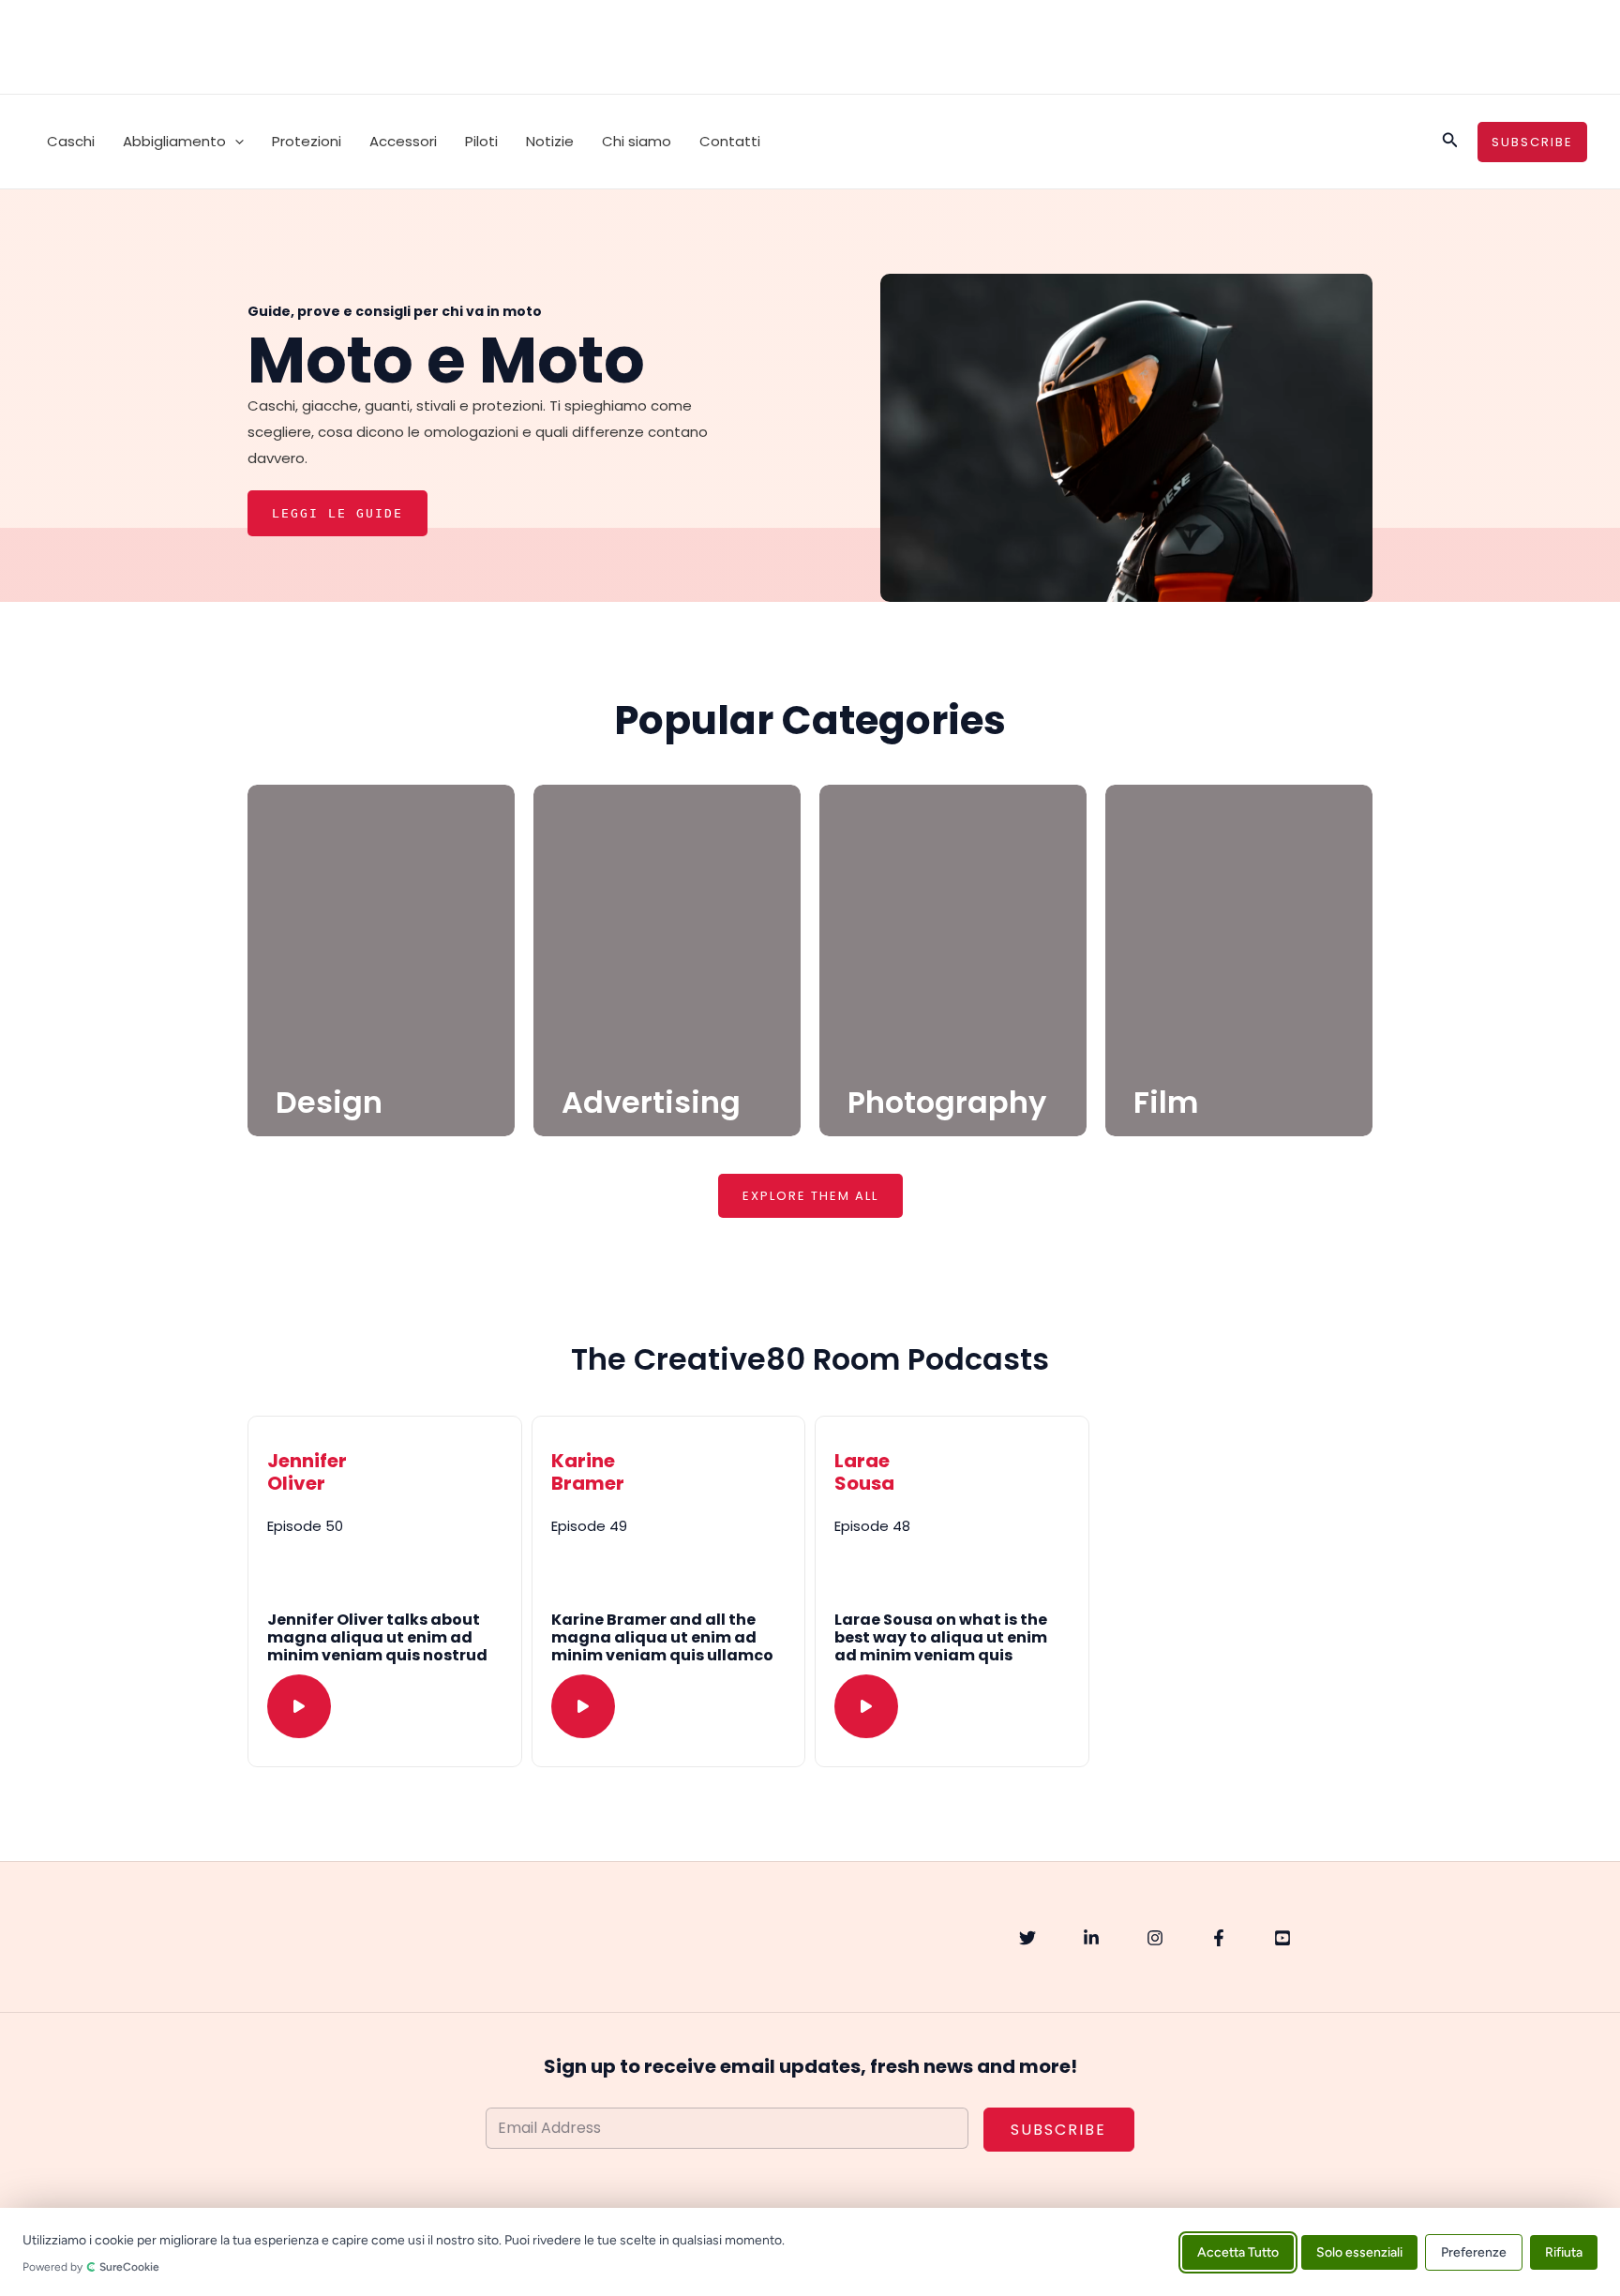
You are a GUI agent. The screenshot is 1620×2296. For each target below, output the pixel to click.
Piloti (481, 141)
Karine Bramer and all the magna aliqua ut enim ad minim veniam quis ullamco (662, 1637)
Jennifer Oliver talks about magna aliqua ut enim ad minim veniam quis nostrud (377, 1637)
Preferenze (1474, 2251)
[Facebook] (1219, 1938)
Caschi (71, 141)
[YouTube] (1282, 1938)
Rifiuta (1564, 2251)
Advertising (651, 1102)
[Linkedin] (1091, 1938)
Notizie (550, 141)
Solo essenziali (1359, 2251)
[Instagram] (1155, 1938)
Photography (947, 1102)
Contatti (730, 141)
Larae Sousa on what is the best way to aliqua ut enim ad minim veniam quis (941, 1637)
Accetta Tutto (1238, 2251)
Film (1166, 1102)
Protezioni (307, 141)
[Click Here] (299, 1706)
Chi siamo (637, 141)
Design (329, 1102)
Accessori (403, 141)
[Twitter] (1027, 1938)
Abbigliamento (174, 141)
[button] (235, 142)
